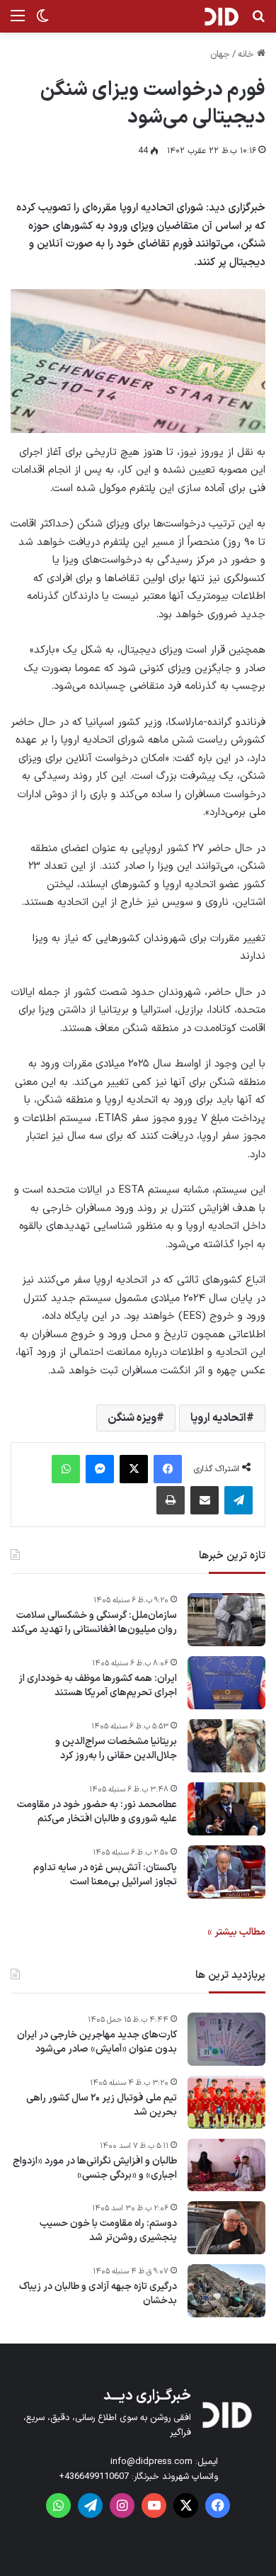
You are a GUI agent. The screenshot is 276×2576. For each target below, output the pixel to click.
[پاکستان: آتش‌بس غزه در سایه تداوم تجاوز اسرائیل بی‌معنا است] (226, 1872)
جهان (220, 55)
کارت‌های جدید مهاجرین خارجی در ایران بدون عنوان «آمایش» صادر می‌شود (97, 2042)
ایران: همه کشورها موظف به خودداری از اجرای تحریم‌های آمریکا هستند (98, 1686)
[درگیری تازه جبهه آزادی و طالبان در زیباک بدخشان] (226, 2291)
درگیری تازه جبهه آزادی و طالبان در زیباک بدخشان (98, 2294)
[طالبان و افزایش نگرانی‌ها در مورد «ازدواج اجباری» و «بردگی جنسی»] (226, 2165)
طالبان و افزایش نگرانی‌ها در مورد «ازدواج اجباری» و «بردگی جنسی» (95, 2168)
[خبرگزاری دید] (221, 16)
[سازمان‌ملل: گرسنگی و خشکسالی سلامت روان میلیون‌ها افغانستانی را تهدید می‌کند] (226, 1620)
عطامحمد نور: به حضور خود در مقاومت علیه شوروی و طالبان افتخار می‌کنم (97, 1812)
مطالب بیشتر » (236, 1932)
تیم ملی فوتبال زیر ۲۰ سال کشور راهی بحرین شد (102, 2105)
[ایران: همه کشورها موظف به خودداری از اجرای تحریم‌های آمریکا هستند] (226, 1683)
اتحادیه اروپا (218, 1418)
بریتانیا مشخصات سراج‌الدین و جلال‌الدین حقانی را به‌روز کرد (116, 1749)
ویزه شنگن (132, 1418)
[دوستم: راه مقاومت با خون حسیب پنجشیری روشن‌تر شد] (226, 2228)
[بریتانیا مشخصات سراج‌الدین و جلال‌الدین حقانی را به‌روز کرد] (226, 1746)
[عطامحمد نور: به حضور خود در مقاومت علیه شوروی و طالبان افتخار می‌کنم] (226, 1809)
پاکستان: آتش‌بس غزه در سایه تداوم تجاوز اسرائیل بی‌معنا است (105, 1875)
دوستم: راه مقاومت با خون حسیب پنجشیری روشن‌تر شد (108, 2231)
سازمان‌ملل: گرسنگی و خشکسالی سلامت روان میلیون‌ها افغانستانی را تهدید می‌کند (94, 1622)
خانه (247, 55)
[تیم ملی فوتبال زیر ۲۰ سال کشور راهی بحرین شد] (226, 2102)
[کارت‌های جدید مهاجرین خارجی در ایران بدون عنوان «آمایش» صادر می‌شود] (226, 2039)
